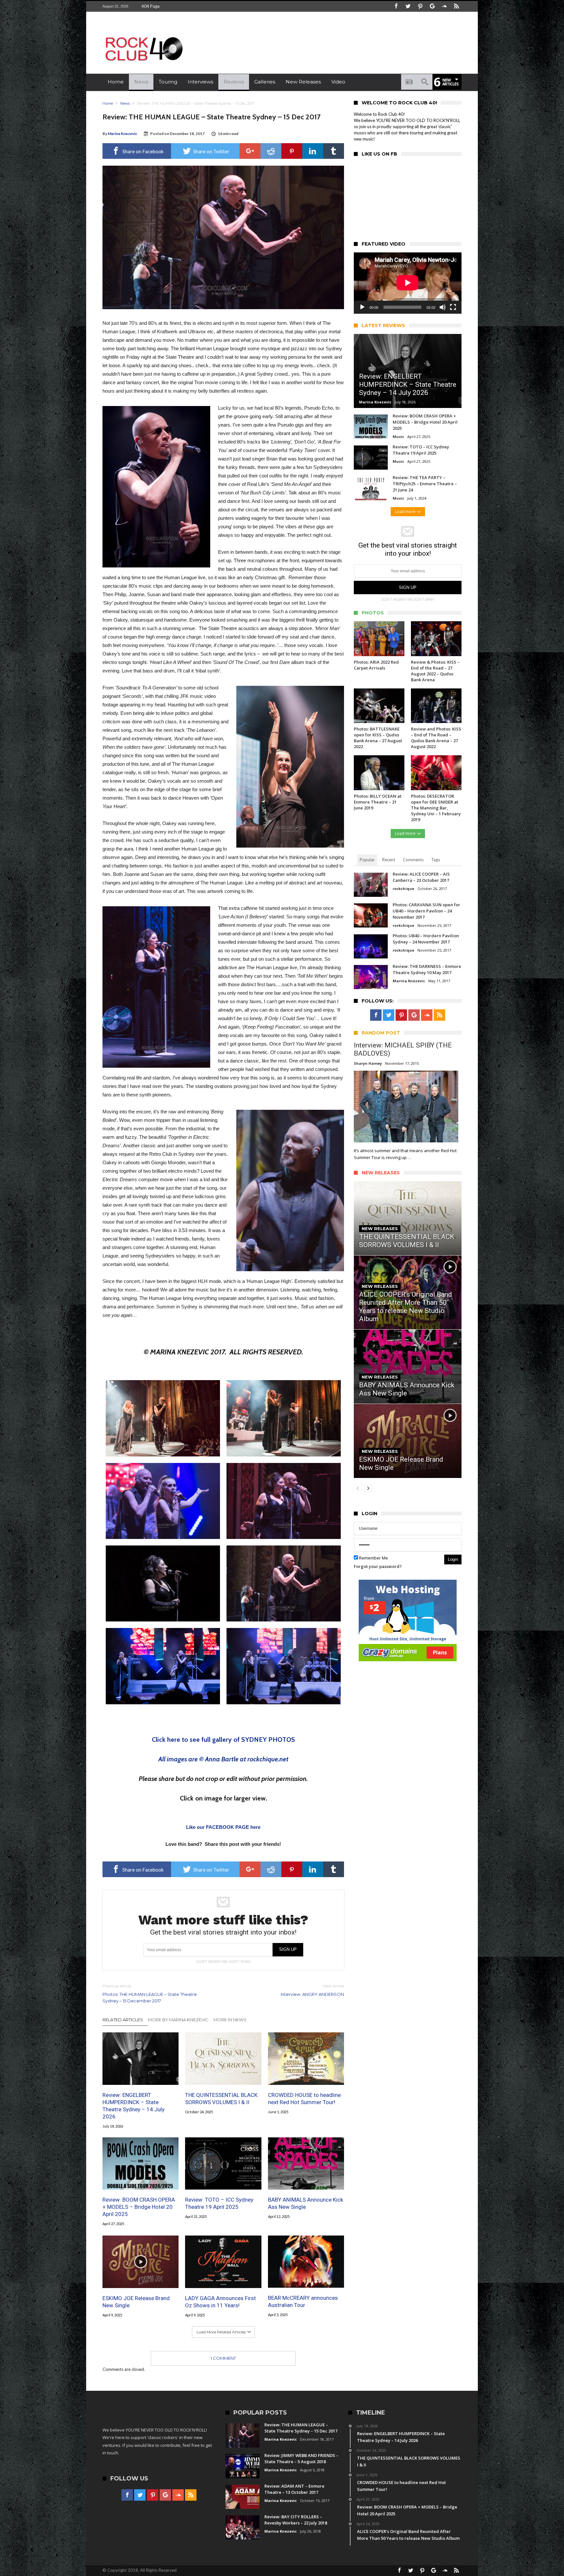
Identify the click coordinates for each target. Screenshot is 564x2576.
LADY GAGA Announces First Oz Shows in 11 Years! (220, 2301)
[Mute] (443, 307)
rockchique (403, 889)
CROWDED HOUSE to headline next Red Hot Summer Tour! (304, 2098)
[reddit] (271, 151)
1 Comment (223, 2358)
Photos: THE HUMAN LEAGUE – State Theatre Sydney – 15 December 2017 (150, 1993)
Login (453, 1559)
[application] (408, 283)
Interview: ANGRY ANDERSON (312, 1990)
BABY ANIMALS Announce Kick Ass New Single (305, 2204)
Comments (413, 860)
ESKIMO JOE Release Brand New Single (136, 2301)
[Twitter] (408, 6)
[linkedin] (313, 151)
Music (398, 437)
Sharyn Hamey (368, 1063)
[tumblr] (334, 151)
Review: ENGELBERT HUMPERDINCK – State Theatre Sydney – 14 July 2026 (133, 2105)
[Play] (362, 307)
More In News (230, 2020)
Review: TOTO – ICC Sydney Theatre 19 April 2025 (219, 2204)
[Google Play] (432, 6)
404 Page (150, 6)
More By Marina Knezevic (178, 2020)
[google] (250, 151)
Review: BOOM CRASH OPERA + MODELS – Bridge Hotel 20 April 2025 (139, 2207)
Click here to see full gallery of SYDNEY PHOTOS (223, 1740)
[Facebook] (396, 6)
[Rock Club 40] (143, 34)
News (125, 103)
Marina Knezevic (122, 134)
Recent (389, 860)
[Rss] (456, 6)
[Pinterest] (420, 6)
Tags (436, 860)
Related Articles (123, 2020)
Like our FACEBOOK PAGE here (223, 1827)
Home (108, 103)
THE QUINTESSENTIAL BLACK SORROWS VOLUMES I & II (221, 2098)
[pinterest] (292, 151)
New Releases (380, 1228)
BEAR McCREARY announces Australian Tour (303, 2301)
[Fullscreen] (453, 307)
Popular (367, 860)
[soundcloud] (444, 6)
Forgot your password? (378, 1566)
